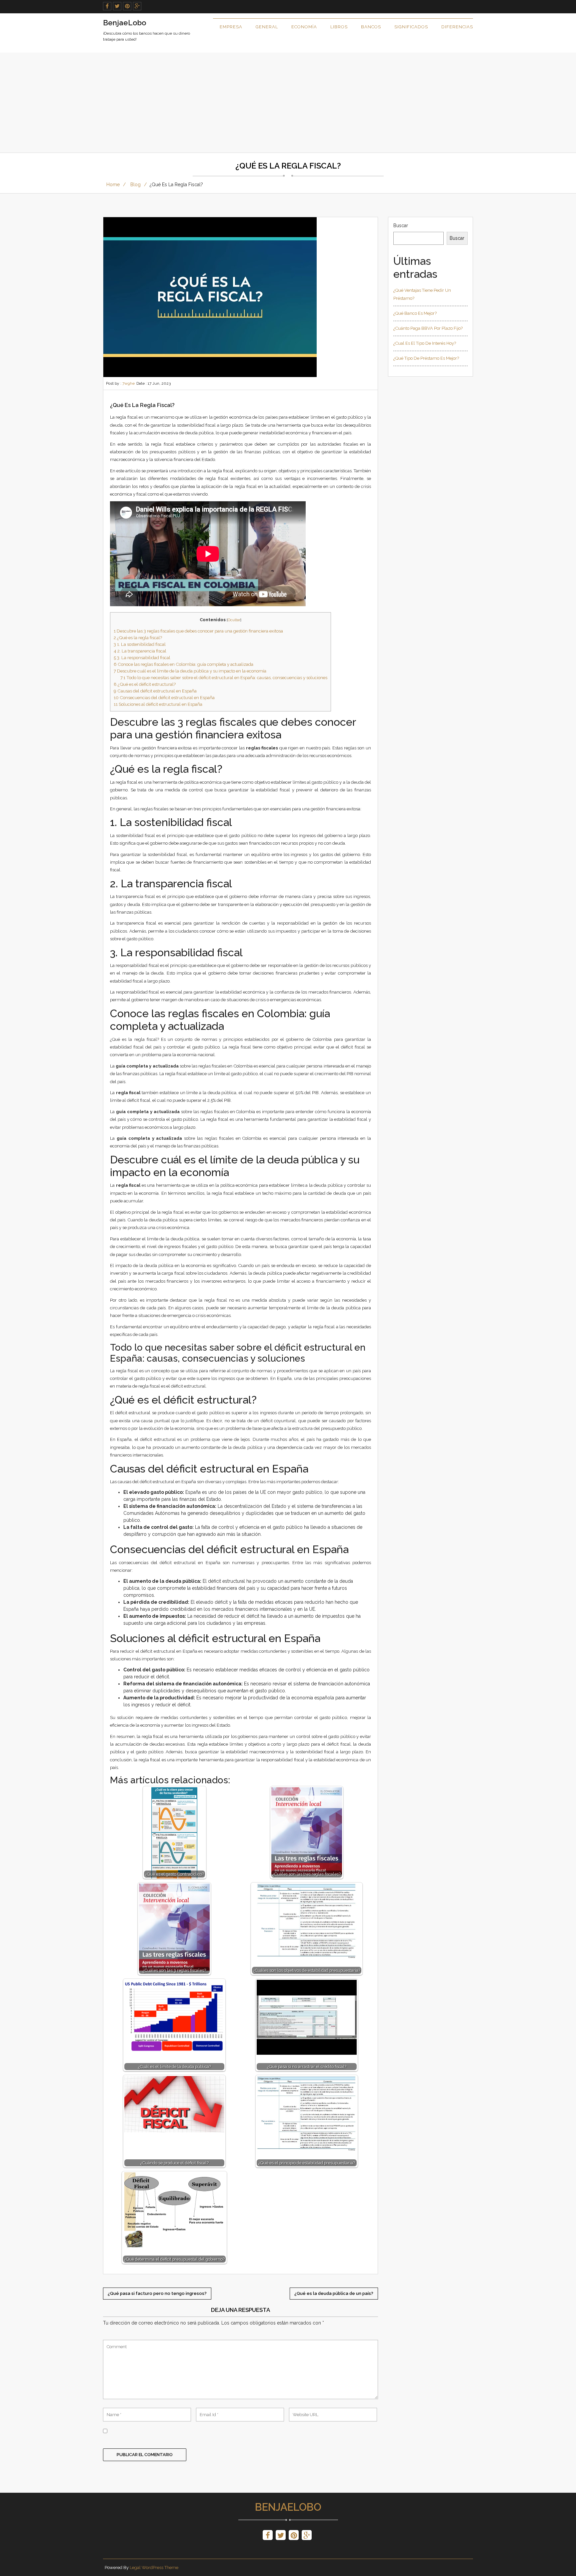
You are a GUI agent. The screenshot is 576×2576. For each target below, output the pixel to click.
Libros (339, 27)
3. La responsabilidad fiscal (142, 657)
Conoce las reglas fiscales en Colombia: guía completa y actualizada (183, 664)
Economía (304, 27)
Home (113, 185)
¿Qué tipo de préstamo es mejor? (426, 358)
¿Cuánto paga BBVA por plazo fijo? (428, 328)
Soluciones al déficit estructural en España (158, 704)
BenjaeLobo (288, 2507)
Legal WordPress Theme (154, 2568)
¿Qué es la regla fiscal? (138, 638)
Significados (411, 27)
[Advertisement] (288, 103)
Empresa (231, 27)
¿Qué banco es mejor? (415, 313)
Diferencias (457, 27)
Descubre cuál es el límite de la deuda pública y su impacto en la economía (190, 671)
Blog (135, 185)
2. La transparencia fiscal (140, 651)
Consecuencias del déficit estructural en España (164, 697)
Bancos (371, 27)
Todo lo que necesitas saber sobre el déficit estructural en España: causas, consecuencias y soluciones (224, 677)
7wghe (128, 383)
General (267, 27)
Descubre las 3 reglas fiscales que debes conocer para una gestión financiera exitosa (198, 631)
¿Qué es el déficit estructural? (145, 684)
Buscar (401, 225)
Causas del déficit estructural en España (155, 691)
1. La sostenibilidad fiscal (140, 644)
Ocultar (234, 620)
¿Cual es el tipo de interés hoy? (425, 343)
